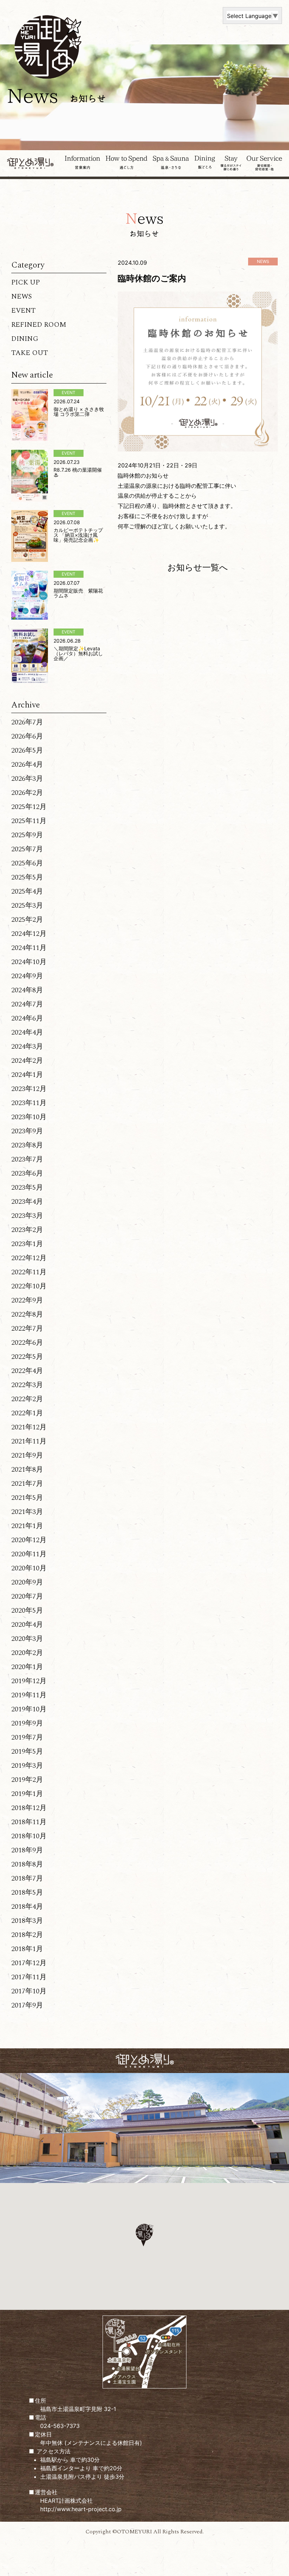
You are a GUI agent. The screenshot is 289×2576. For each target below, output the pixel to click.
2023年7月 (27, 1159)
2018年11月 (29, 1822)
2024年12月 (29, 934)
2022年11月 (29, 1272)
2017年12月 (29, 1963)
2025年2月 (27, 920)
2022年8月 (27, 1314)
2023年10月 (29, 1117)
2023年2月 (27, 1230)
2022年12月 (29, 1258)
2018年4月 (27, 1907)
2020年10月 (29, 1568)
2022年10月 (29, 1286)
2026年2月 (27, 793)
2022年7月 (27, 1329)
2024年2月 (27, 1061)
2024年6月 (27, 1018)
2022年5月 (27, 1357)
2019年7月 (27, 1737)
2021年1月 (27, 1526)
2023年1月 (27, 1244)
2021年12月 (29, 1427)
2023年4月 (27, 1202)
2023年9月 (27, 1131)
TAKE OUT (30, 353)
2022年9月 (27, 1300)
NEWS (21, 296)
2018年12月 (29, 1808)
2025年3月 (27, 906)
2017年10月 (29, 1991)
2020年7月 (27, 1596)
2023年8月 (27, 1145)
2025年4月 (27, 891)
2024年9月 (27, 976)
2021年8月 (27, 1470)
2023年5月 (27, 1188)
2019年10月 (29, 1709)
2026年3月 (27, 779)
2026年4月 (27, 765)
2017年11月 (29, 1977)
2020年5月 (27, 1611)
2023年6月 (27, 1173)
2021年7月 (27, 1484)
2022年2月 (27, 1399)
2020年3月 (27, 1639)
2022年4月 (27, 1371)
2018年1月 (27, 1949)
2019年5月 (27, 1752)
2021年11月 (29, 1441)
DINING (25, 339)
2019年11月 (29, 1695)
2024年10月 (29, 962)
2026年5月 (27, 750)
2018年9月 (27, 1850)
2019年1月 (27, 1794)
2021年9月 (27, 1455)
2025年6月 (27, 863)
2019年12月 (29, 1681)
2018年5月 (27, 1893)
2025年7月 (27, 849)
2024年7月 (27, 1004)
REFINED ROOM (39, 325)
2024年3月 (27, 1047)
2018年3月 (27, 1921)
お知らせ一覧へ (198, 567)
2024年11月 (29, 948)
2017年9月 (27, 2005)
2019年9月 (27, 1723)
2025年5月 (27, 877)
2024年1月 (27, 1075)
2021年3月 (27, 1512)
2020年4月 (27, 1625)
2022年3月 (27, 1385)
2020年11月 (29, 1554)
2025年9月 (27, 835)
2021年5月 (27, 1498)
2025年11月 (29, 821)
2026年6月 (27, 736)
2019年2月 (27, 1780)
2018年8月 (27, 1864)
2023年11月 (29, 1103)
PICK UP (26, 282)
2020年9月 (27, 1582)
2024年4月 (27, 1032)
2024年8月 (27, 990)
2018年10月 (29, 1836)
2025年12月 (29, 807)
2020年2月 (27, 1653)
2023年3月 (27, 1216)
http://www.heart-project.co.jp (81, 2509)
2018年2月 (27, 1935)
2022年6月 (27, 1343)
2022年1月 (27, 1413)
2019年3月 (27, 1766)
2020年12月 (29, 1540)
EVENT (23, 311)
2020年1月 (27, 1667)
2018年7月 (27, 1878)
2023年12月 (29, 1089)
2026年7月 (27, 722)
